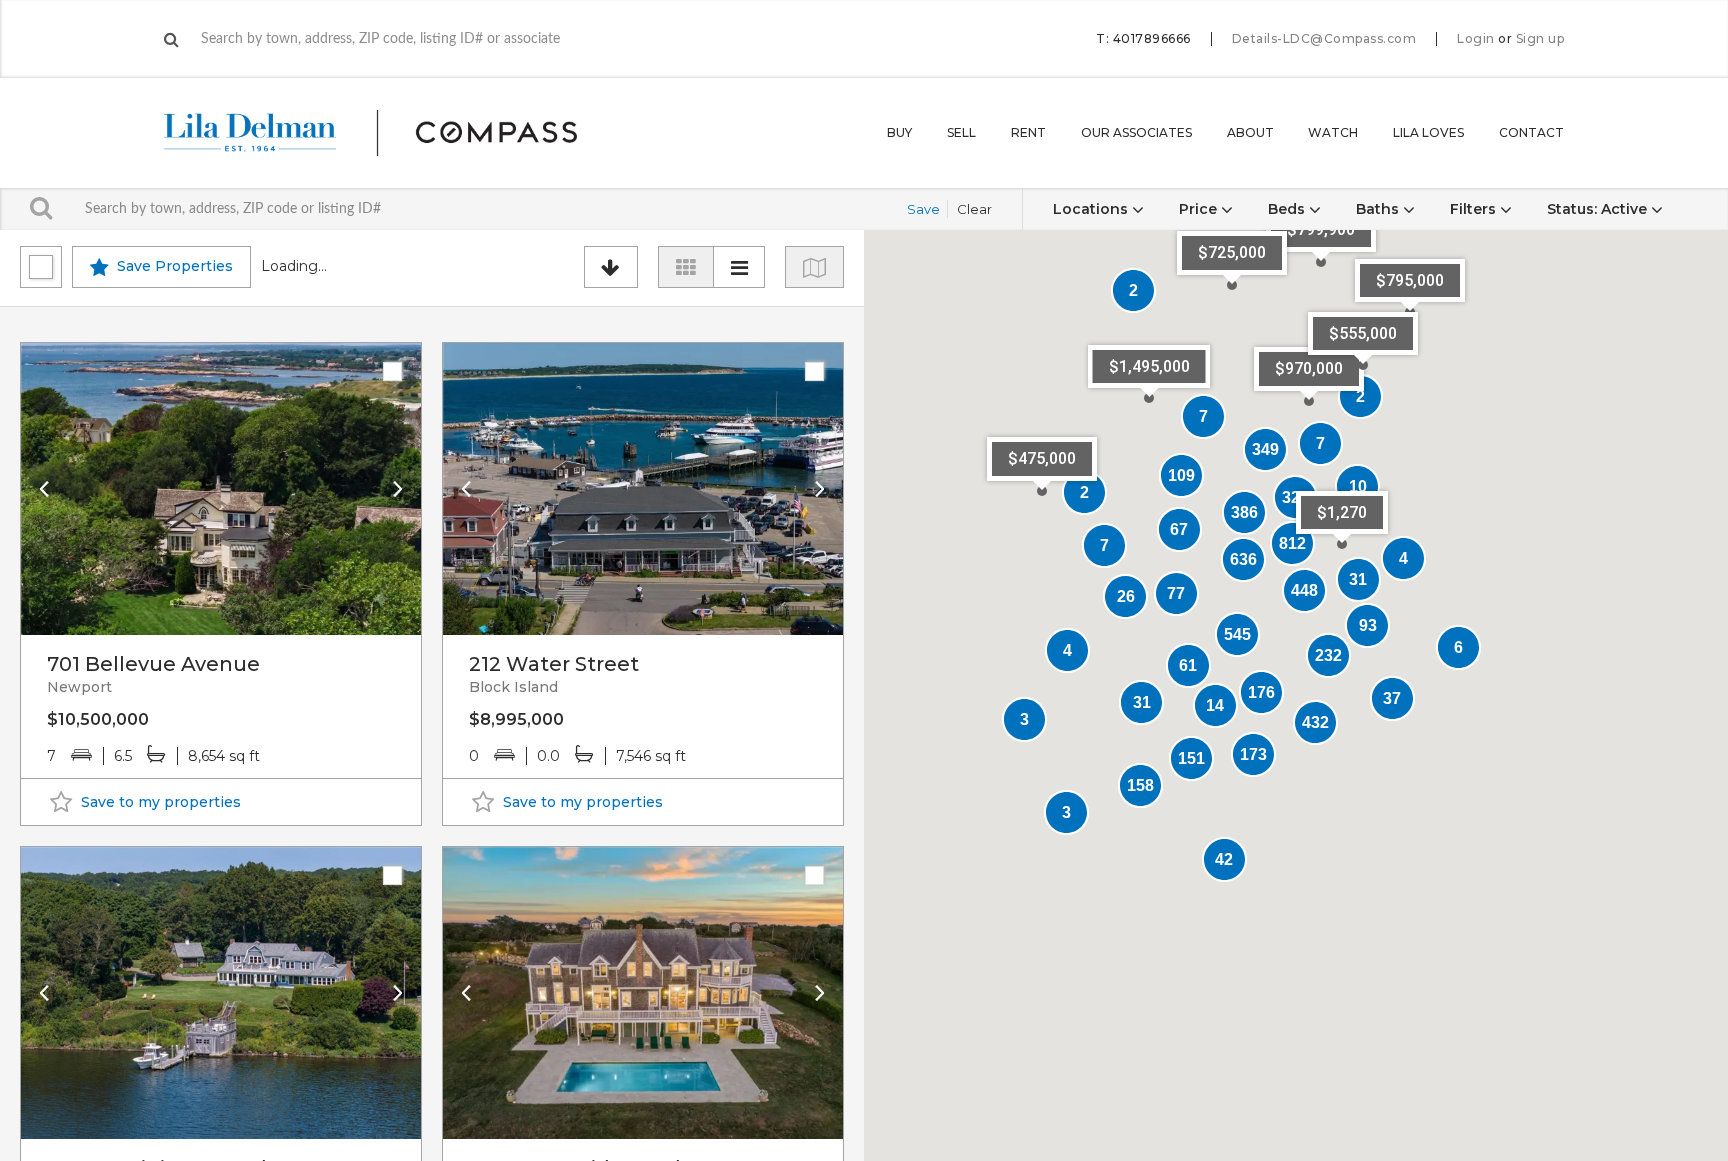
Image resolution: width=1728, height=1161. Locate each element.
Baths (1379, 209)
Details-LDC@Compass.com (1324, 38)
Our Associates (1136, 132)
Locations (1092, 209)
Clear (974, 209)
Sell (961, 132)
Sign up (1540, 39)
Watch (1333, 132)
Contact (1531, 132)
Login (1476, 39)
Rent (1028, 132)
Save (923, 209)
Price (1200, 209)
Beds (1288, 209)
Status (1597, 209)
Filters (1475, 209)
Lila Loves (1428, 132)
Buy (899, 132)
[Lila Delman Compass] (394, 133)
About (1250, 132)
